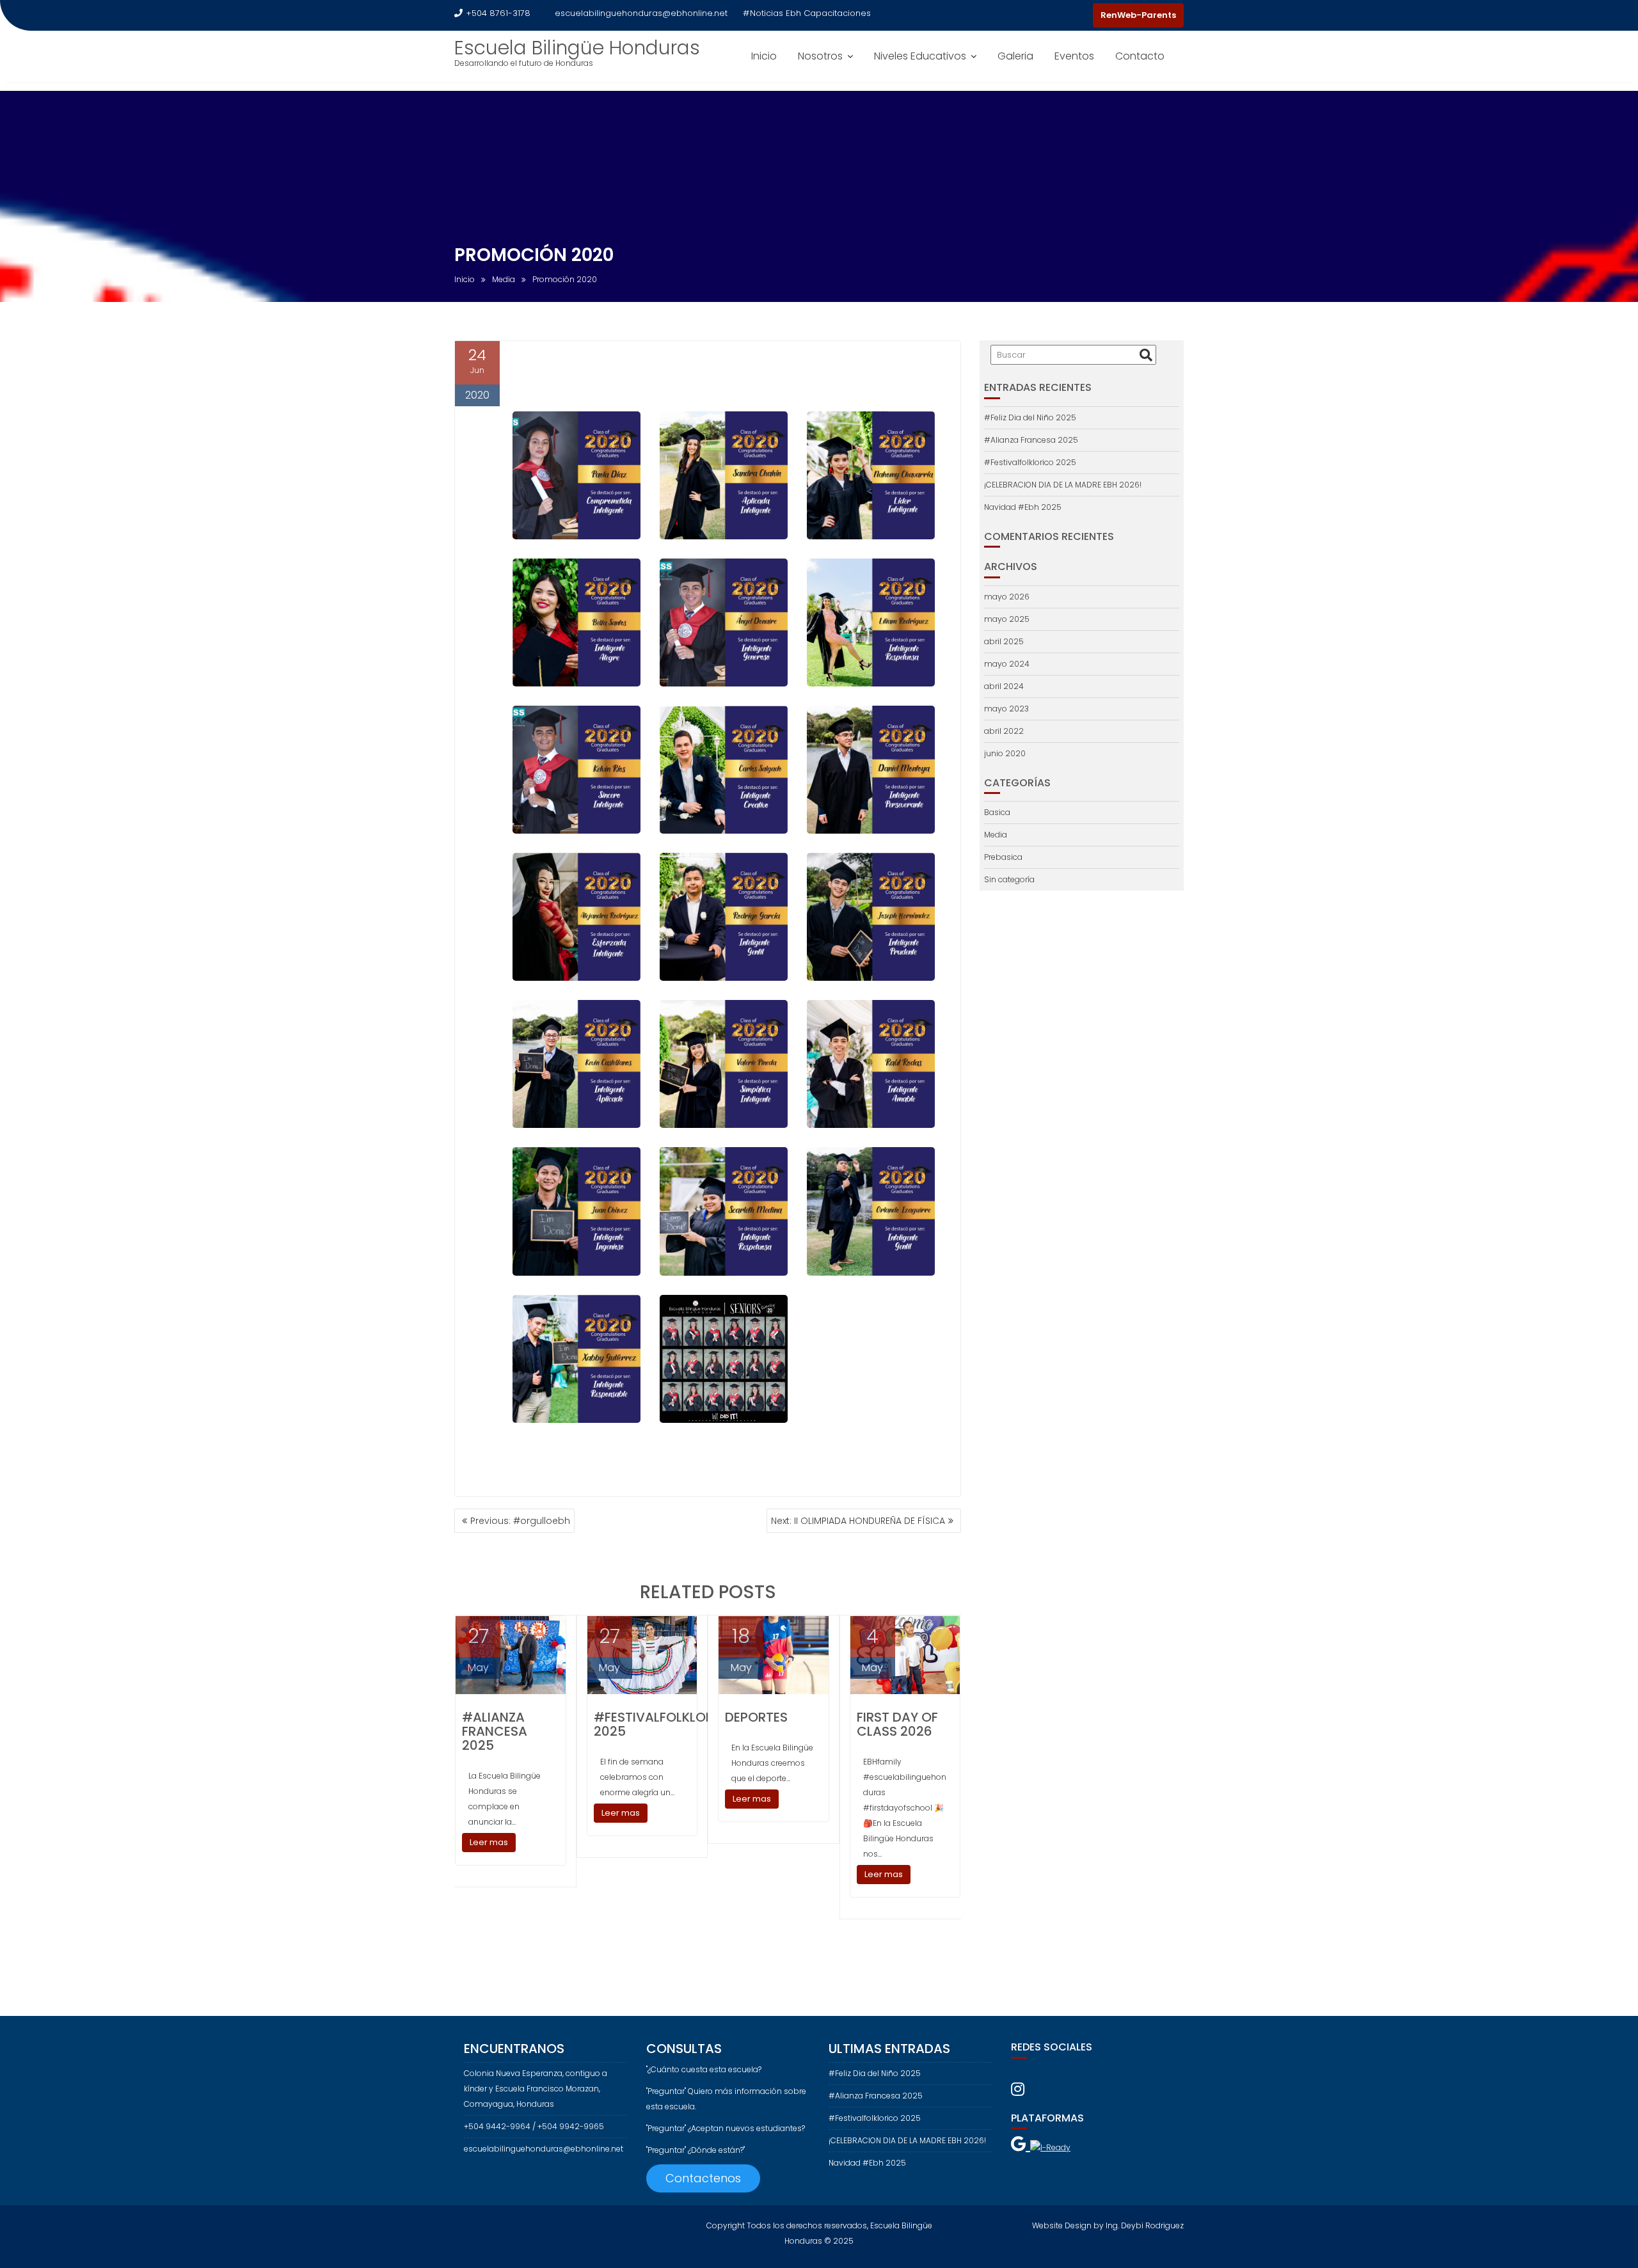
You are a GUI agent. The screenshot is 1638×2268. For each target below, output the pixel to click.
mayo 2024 (1007, 664)
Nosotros (820, 56)
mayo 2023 (1006, 709)
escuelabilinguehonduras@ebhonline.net (641, 13)
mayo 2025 (1007, 619)
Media (996, 835)
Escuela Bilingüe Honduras (577, 48)
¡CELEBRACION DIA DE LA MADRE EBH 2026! (1063, 485)
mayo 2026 (1007, 597)
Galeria (1015, 56)
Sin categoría (1009, 879)
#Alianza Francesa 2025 (495, 1731)
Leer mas (489, 1842)
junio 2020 (1005, 753)
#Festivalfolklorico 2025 (665, 1724)
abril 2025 (1004, 641)
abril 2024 (1004, 686)
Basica (997, 812)
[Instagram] (1080, 15)
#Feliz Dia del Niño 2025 (1030, 417)
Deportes (756, 1717)
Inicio (764, 56)
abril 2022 (1004, 731)
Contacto (1140, 56)
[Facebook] (1057, 15)
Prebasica (1003, 857)
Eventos (1074, 56)
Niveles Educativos (920, 56)
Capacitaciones (837, 13)
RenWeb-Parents (1138, 15)
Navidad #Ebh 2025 (1023, 507)
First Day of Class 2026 (897, 1724)
